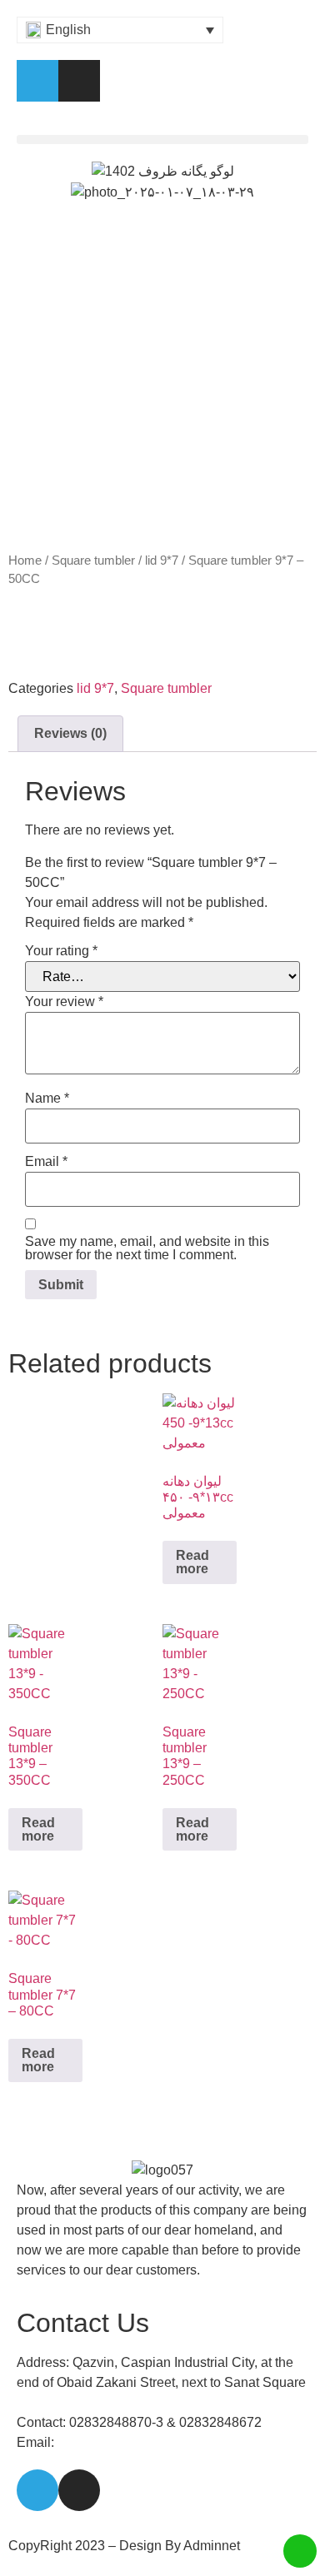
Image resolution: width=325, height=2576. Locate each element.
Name (47, 1099)
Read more (192, 1562)
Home (25, 561)
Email (46, 1162)
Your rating (61, 951)
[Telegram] (37, 81)
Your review (64, 1002)
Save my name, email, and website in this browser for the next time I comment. (147, 1248)
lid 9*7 (162, 561)
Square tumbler (93, 561)
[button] (162, 140)
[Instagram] (79, 81)
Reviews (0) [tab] (70, 733)
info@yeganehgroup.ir (123, 2442)
